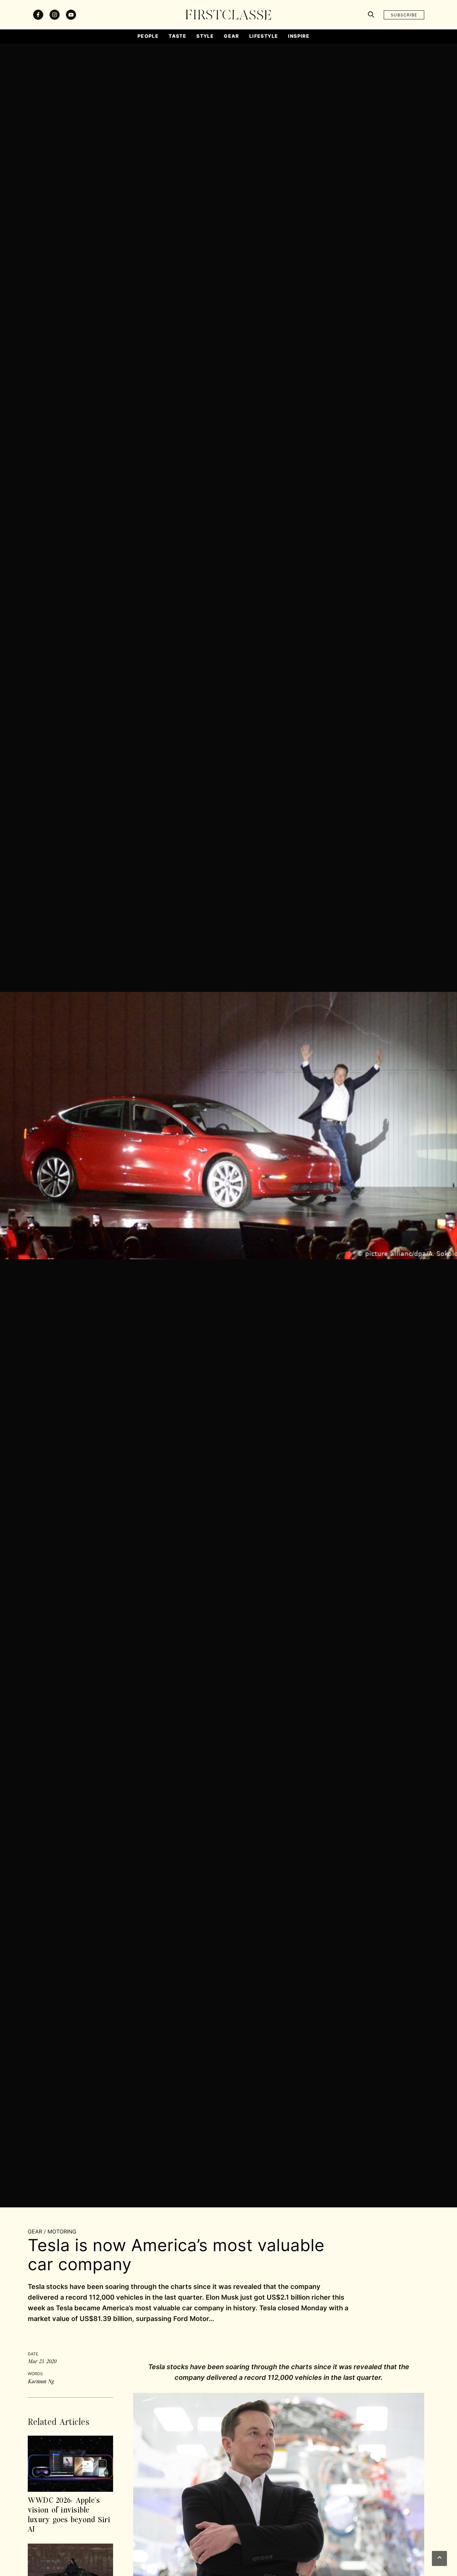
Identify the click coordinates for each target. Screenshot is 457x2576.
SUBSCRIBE (404, 15)
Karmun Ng (41, 2381)
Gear (232, 36)
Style (205, 36)
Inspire (299, 36)
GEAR (35, 2231)
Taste (177, 36)
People (148, 36)
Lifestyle (264, 36)
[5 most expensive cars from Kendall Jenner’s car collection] (70, 2571)
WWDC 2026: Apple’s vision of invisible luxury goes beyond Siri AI (69, 2514)
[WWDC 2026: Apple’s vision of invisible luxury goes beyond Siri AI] (70, 2463)
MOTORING (62, 2231)
